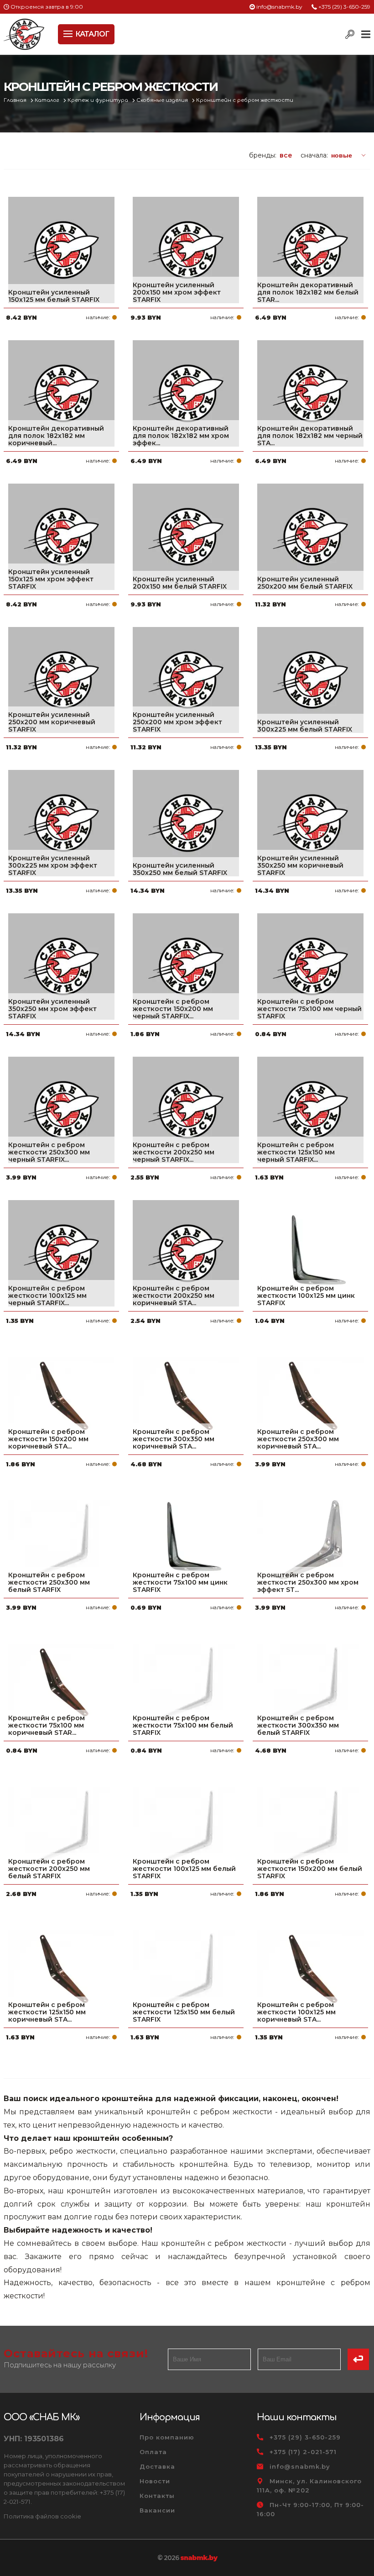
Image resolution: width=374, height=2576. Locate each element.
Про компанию (167, 2437)
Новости (155, 2481)
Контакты (157, 2496)
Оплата (153, 2452)
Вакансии (157, 2510)
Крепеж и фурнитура (99, 100)
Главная (16, 100)
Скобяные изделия (163, 100)
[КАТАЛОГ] (69, 33)
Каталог (48, 100)
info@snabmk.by (279, 7)
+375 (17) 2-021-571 (303, 2452)
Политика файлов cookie (42, 2516)
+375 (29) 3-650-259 (344, 7)
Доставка (157, 2466)
